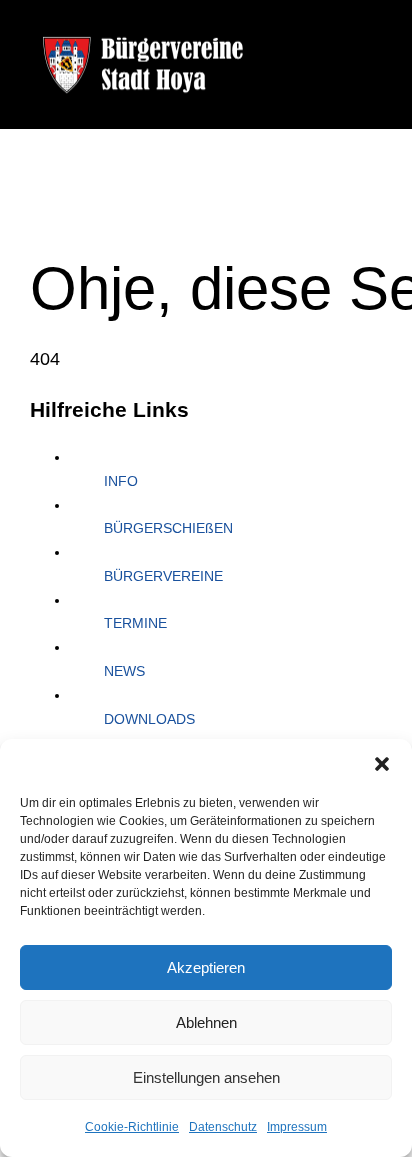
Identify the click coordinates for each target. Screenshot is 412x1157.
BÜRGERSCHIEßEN (168, 528)
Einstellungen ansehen (206, 1077)
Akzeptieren (206, 967)
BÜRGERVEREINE (163, 576)
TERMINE (135, 623)
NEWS (124, 671)
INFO (121, 481)
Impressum (297, 1127)
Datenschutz (223, 1127)
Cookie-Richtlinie (132, 1127)
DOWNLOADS (149, 719)
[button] (382, 764)
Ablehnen (206, 1022)
